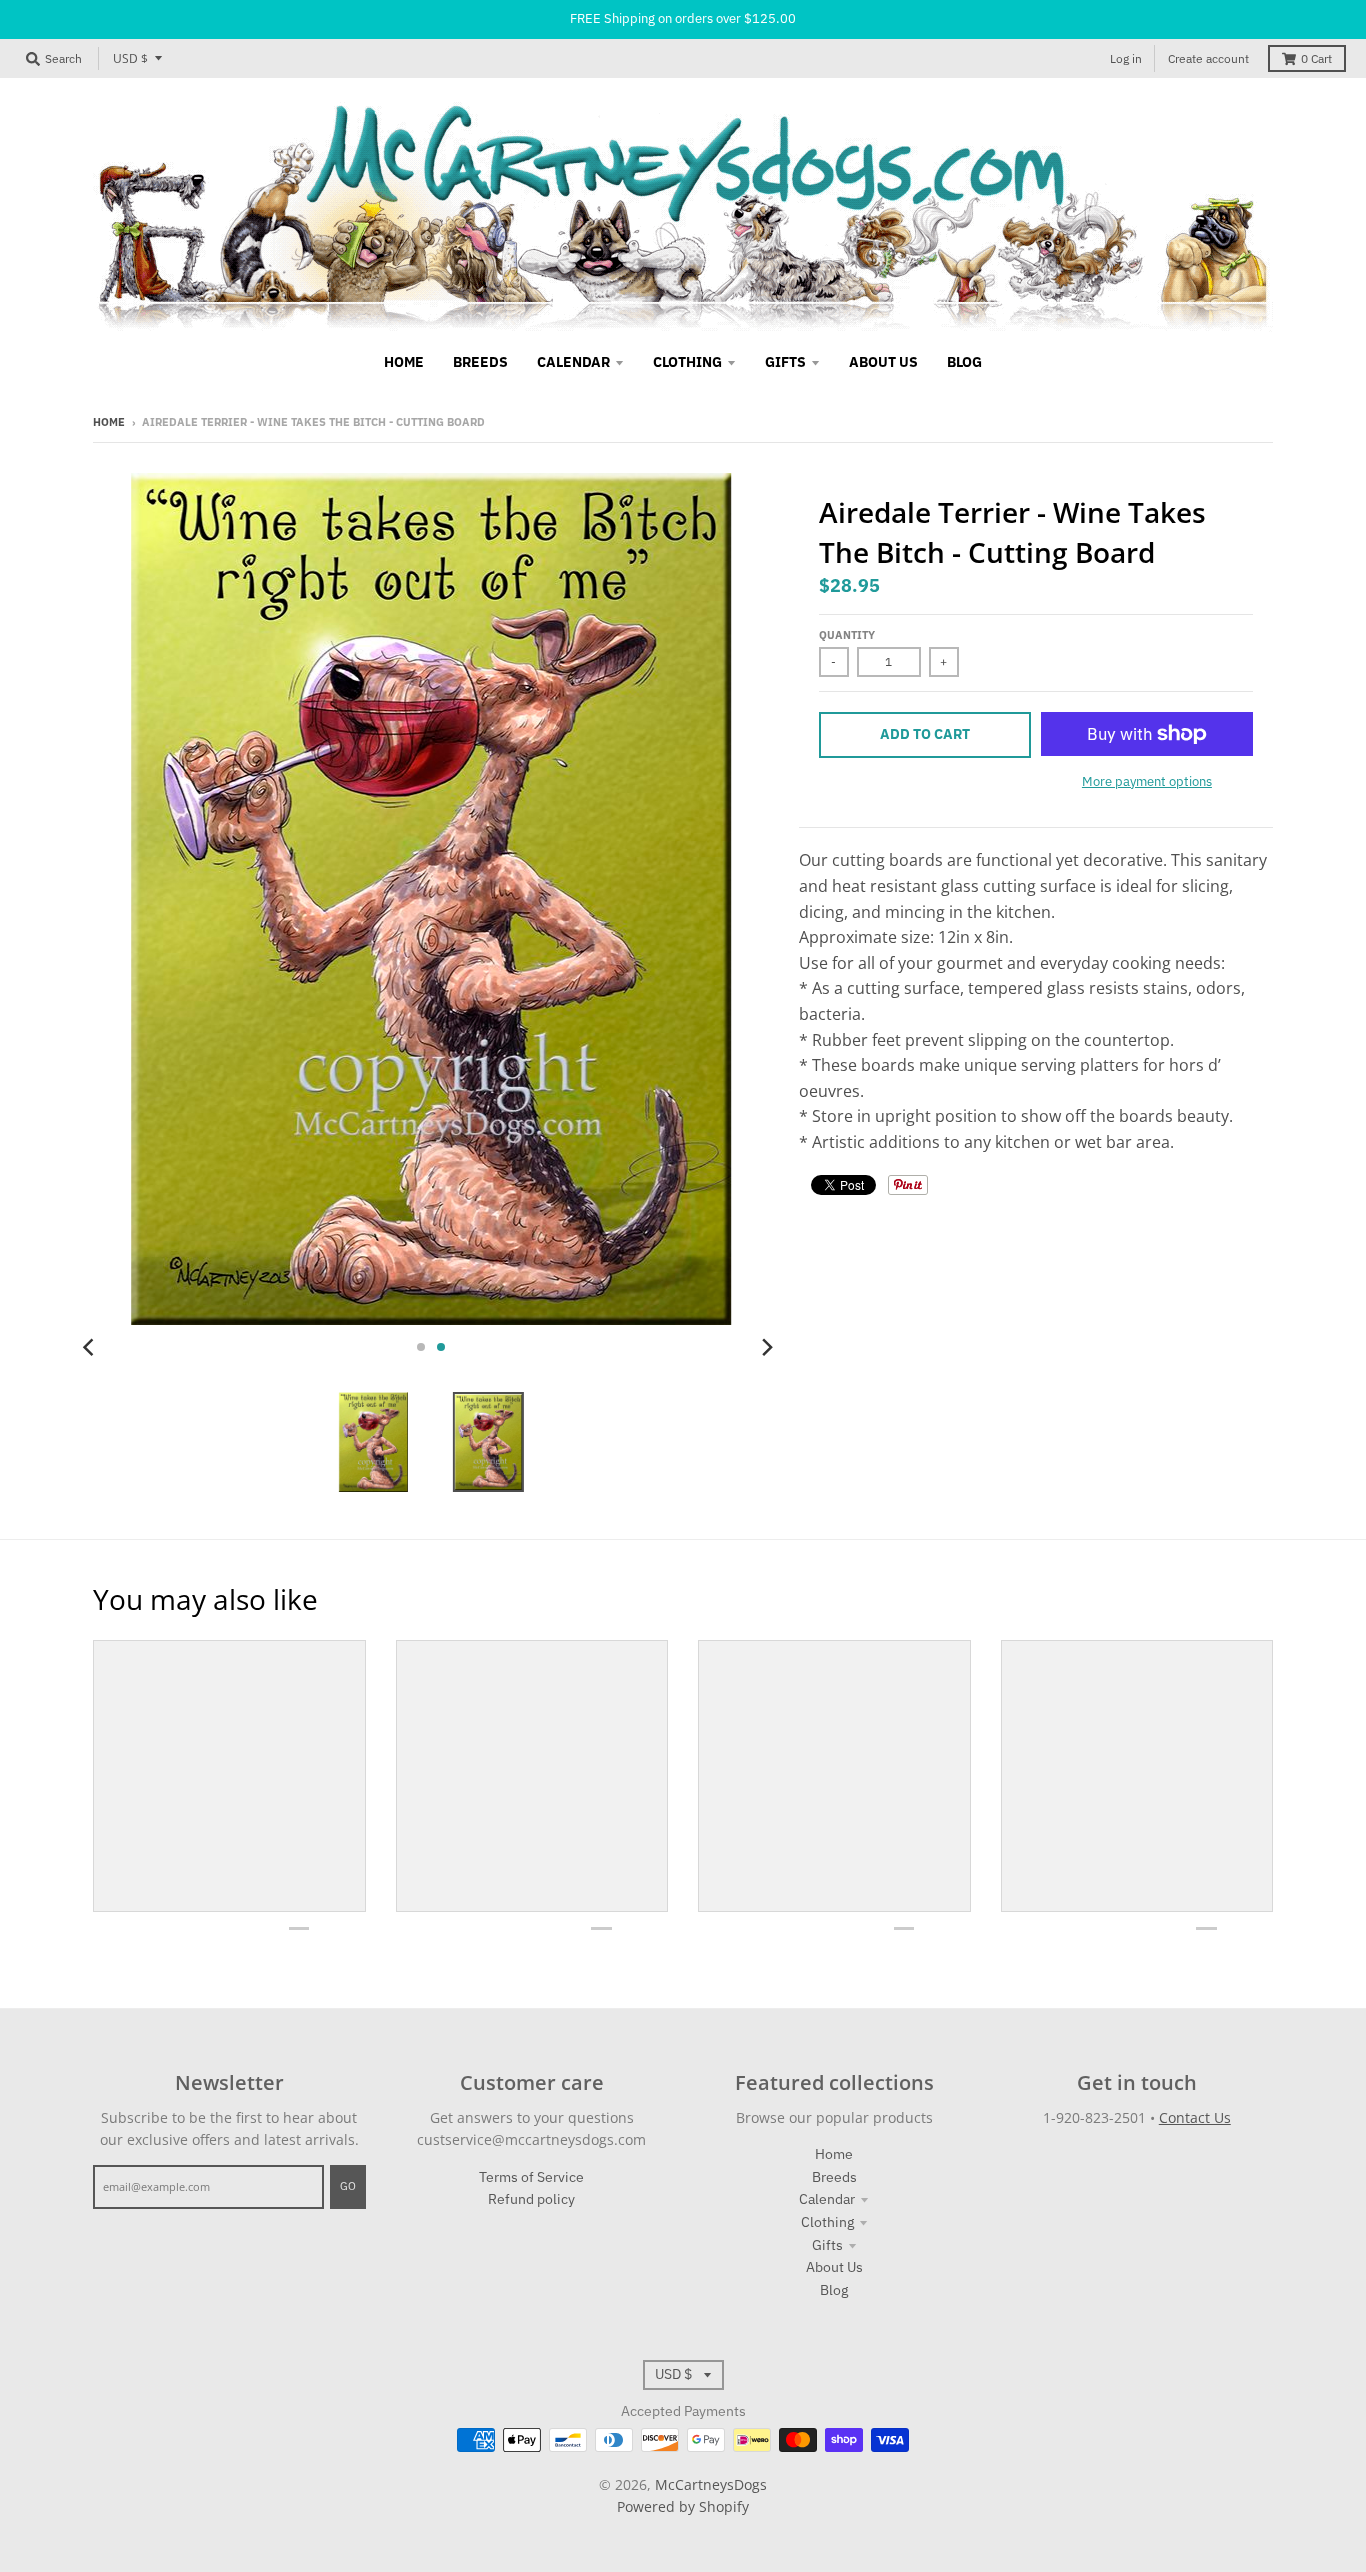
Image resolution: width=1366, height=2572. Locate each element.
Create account (1208, 58)
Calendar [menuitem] (573, 362)
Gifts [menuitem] (785, 362)
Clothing (827, 2222)
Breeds (834, 2177)
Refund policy (531, 2199)
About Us (834, 2267)
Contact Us (1195, 2117)
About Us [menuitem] (883, 362)
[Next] (767, 1347)
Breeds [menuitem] (480, 362)
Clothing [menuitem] (687, 362)
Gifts (827, 2245)
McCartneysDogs (711, 2484)
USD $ (130, 58)
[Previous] (91, 1347)
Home (109, 422)
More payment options (1147, 781)
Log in (1126, 58)
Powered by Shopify (683, 2506)
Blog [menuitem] (964, 362)
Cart (1316, 58)
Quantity (847, 635)
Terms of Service (531, 2177)
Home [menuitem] (404, 362)
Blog (834, 2290)
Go (348, 2186)
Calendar (827, 2199)
